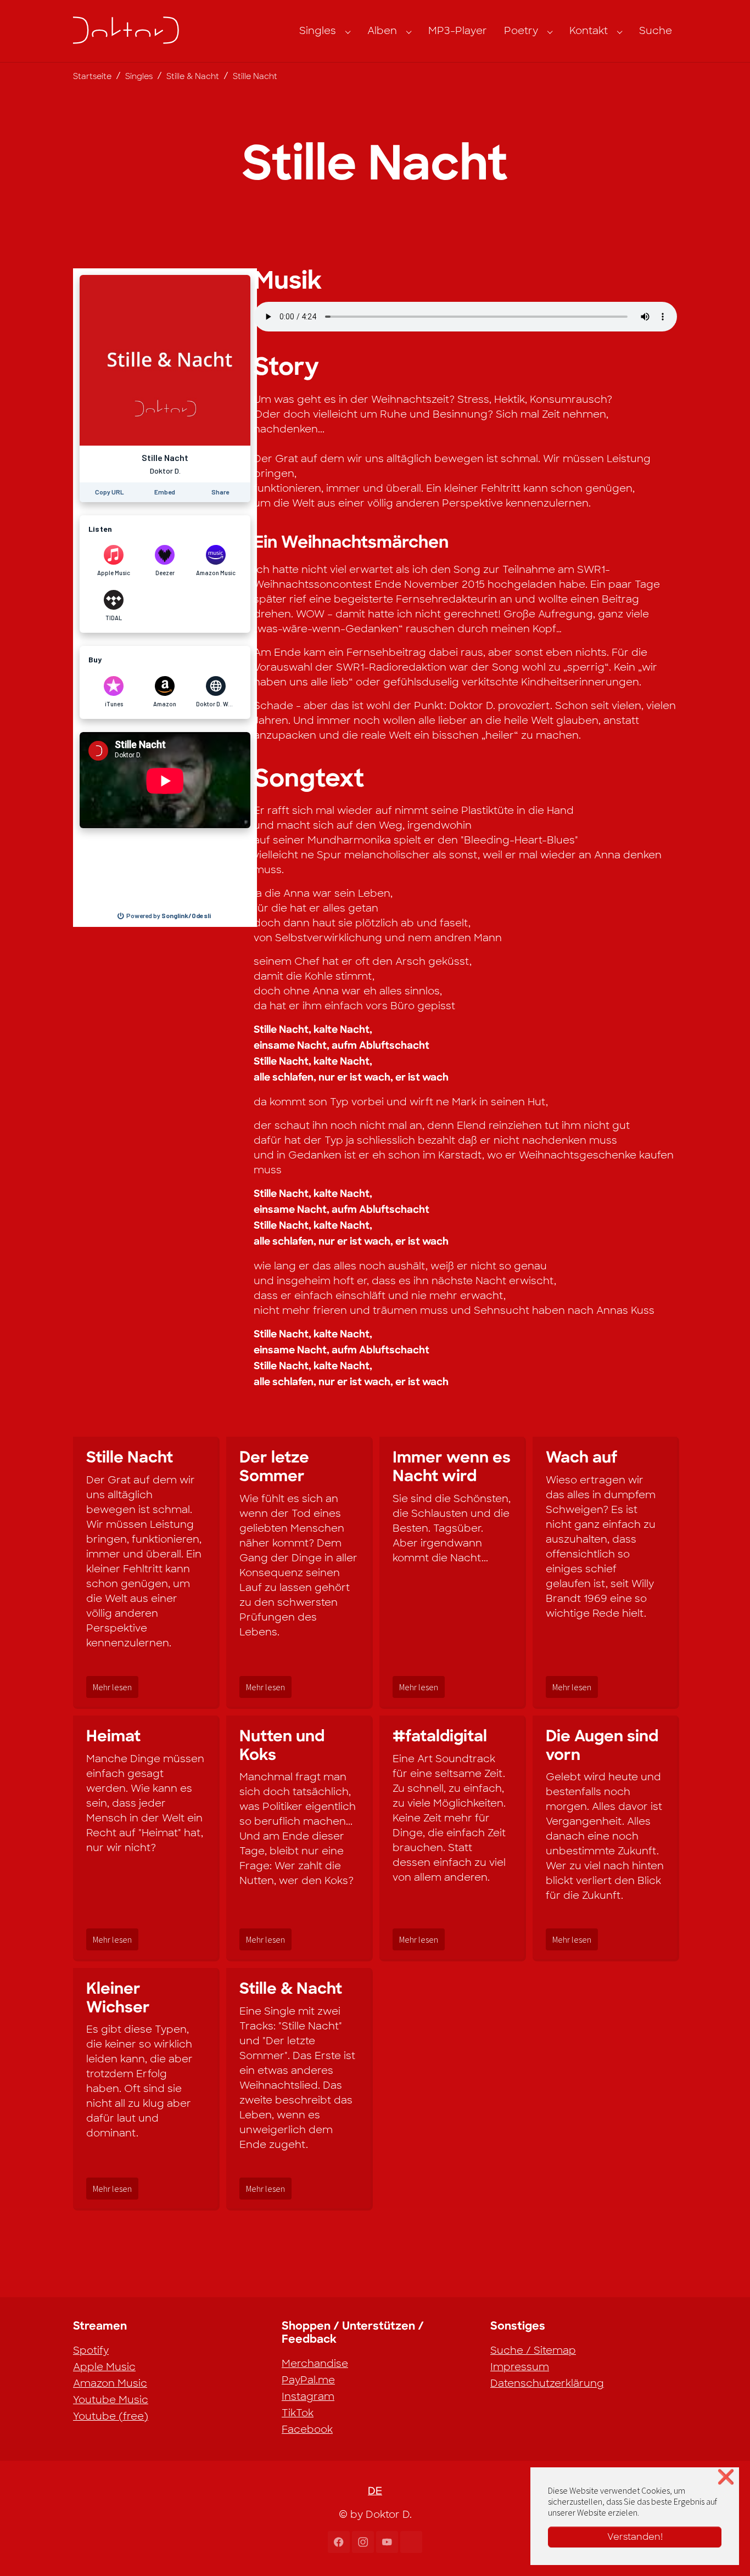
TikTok (298, 2413)
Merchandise (315, 2364)
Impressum (520, 2367)
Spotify (91, 2350)
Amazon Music (110, 2383)
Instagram (308, 2397)
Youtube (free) (111, 2416)
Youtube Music (111, 2400)
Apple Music (104, 2367)
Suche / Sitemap (533, 2350)
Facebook (307, 2429)
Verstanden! (635, 2537)
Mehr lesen (112, 1687)
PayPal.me (308, 2380)
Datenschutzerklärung (547, 2383)
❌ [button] (726, 2477)
